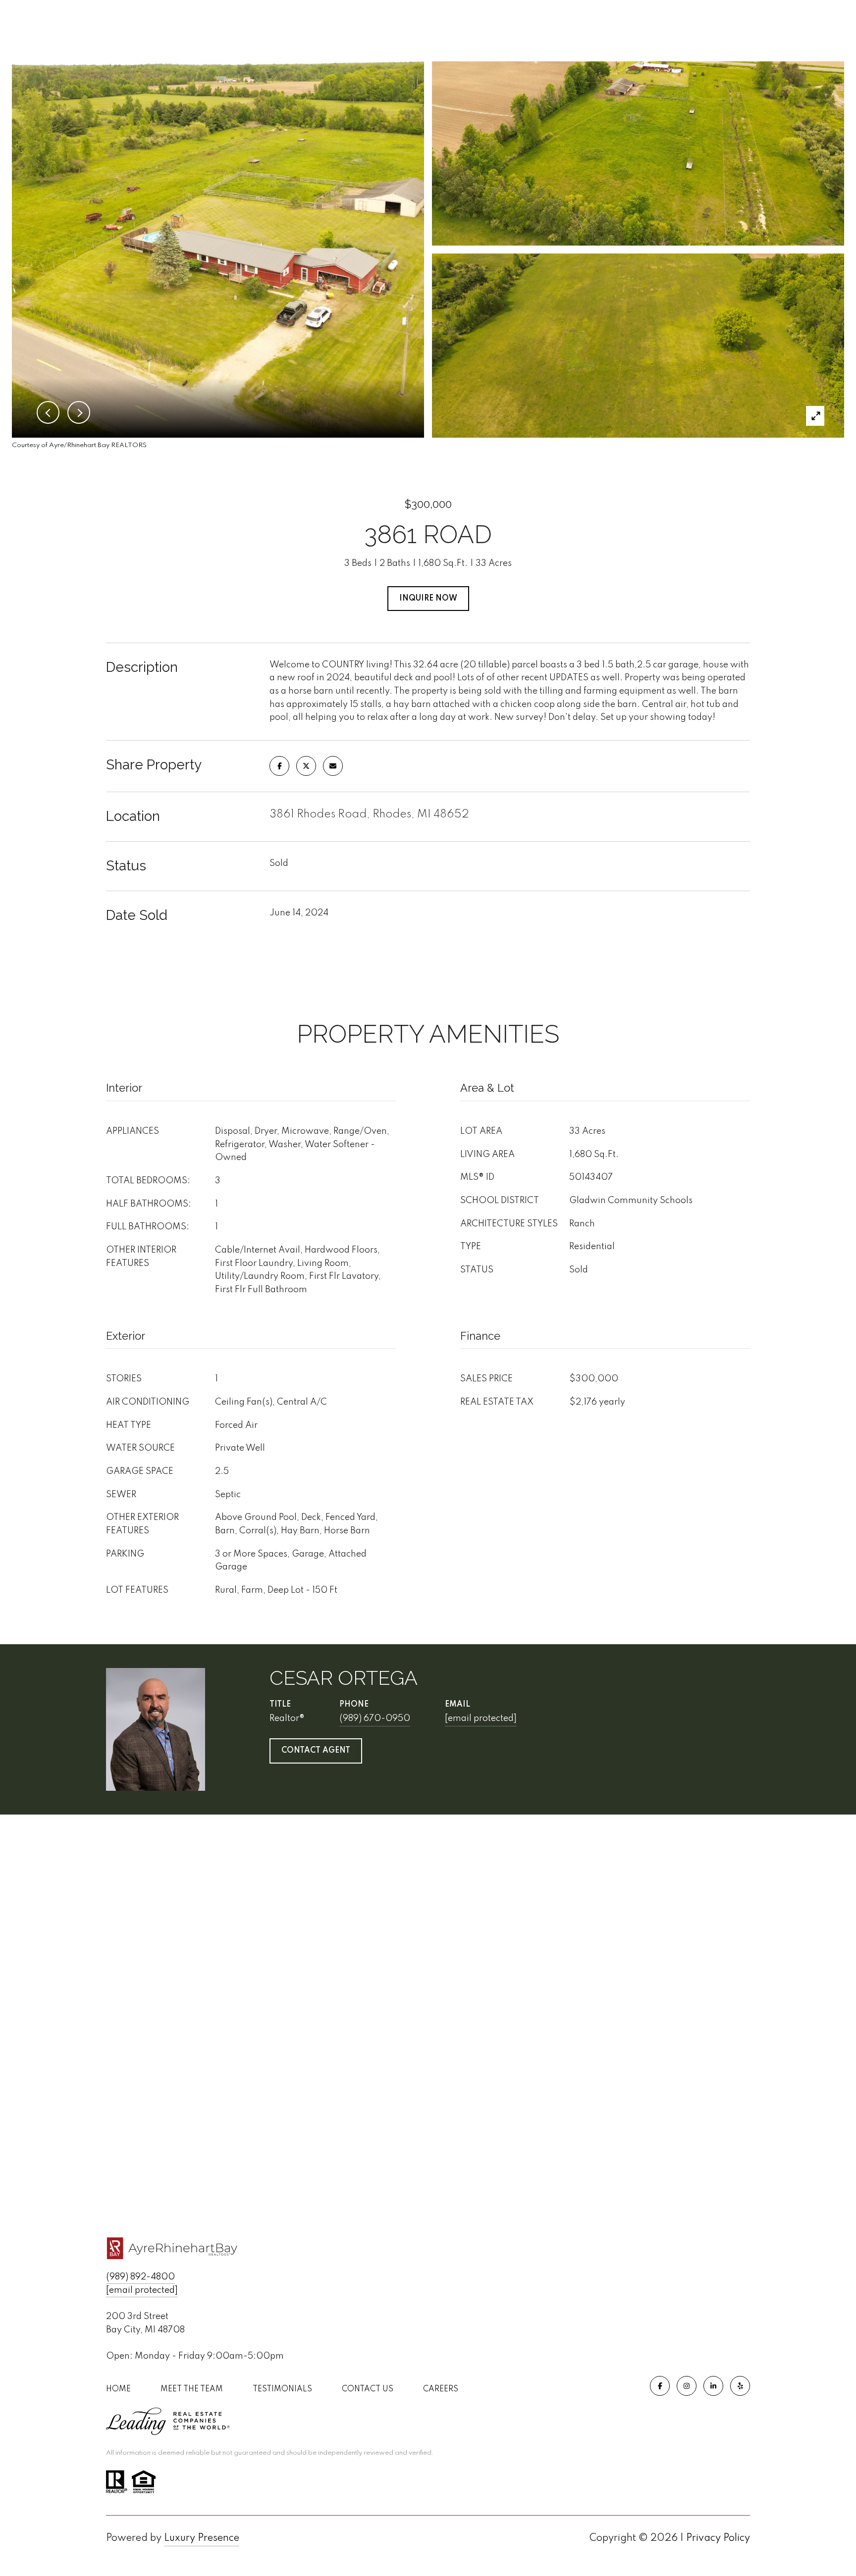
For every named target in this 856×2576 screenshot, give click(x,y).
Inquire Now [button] (428, 599)
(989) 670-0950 (375, 1718)
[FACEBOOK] (660, 2386)
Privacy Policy (718, 2538)
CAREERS (441, 2389)
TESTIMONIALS (282, 2389)
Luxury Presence (202, 2538)
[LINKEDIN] (713, 2386)
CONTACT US (368, 2389)
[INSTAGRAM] (687, 2386)
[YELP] (740, 2386)
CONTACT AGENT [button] (316, 1751)
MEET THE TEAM (192, 2389)
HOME (118, 2389)
